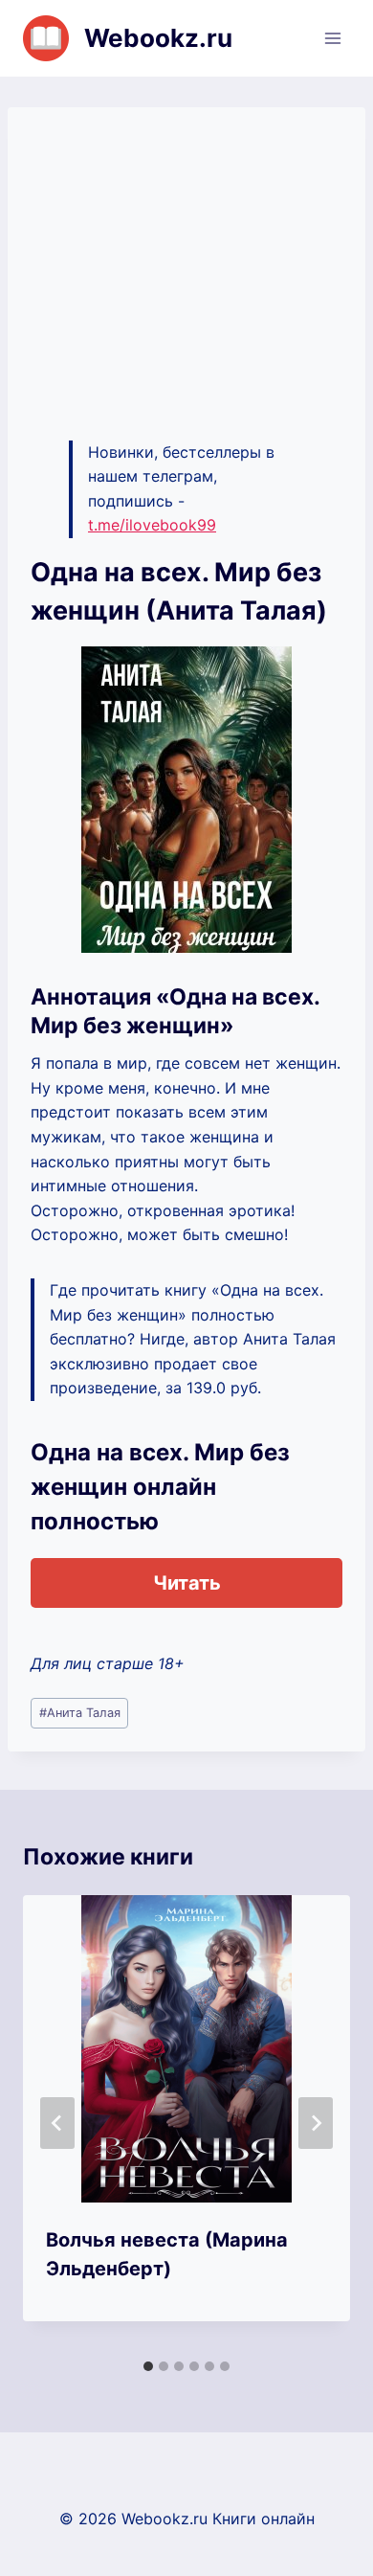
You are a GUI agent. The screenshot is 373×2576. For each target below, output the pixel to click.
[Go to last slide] (57, 2123)
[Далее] (316, 2123)
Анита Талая (80, 1713)
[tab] (148, 2366)
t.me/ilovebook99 (152, 525)
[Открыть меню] (332, 38)
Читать (187, 1583)
